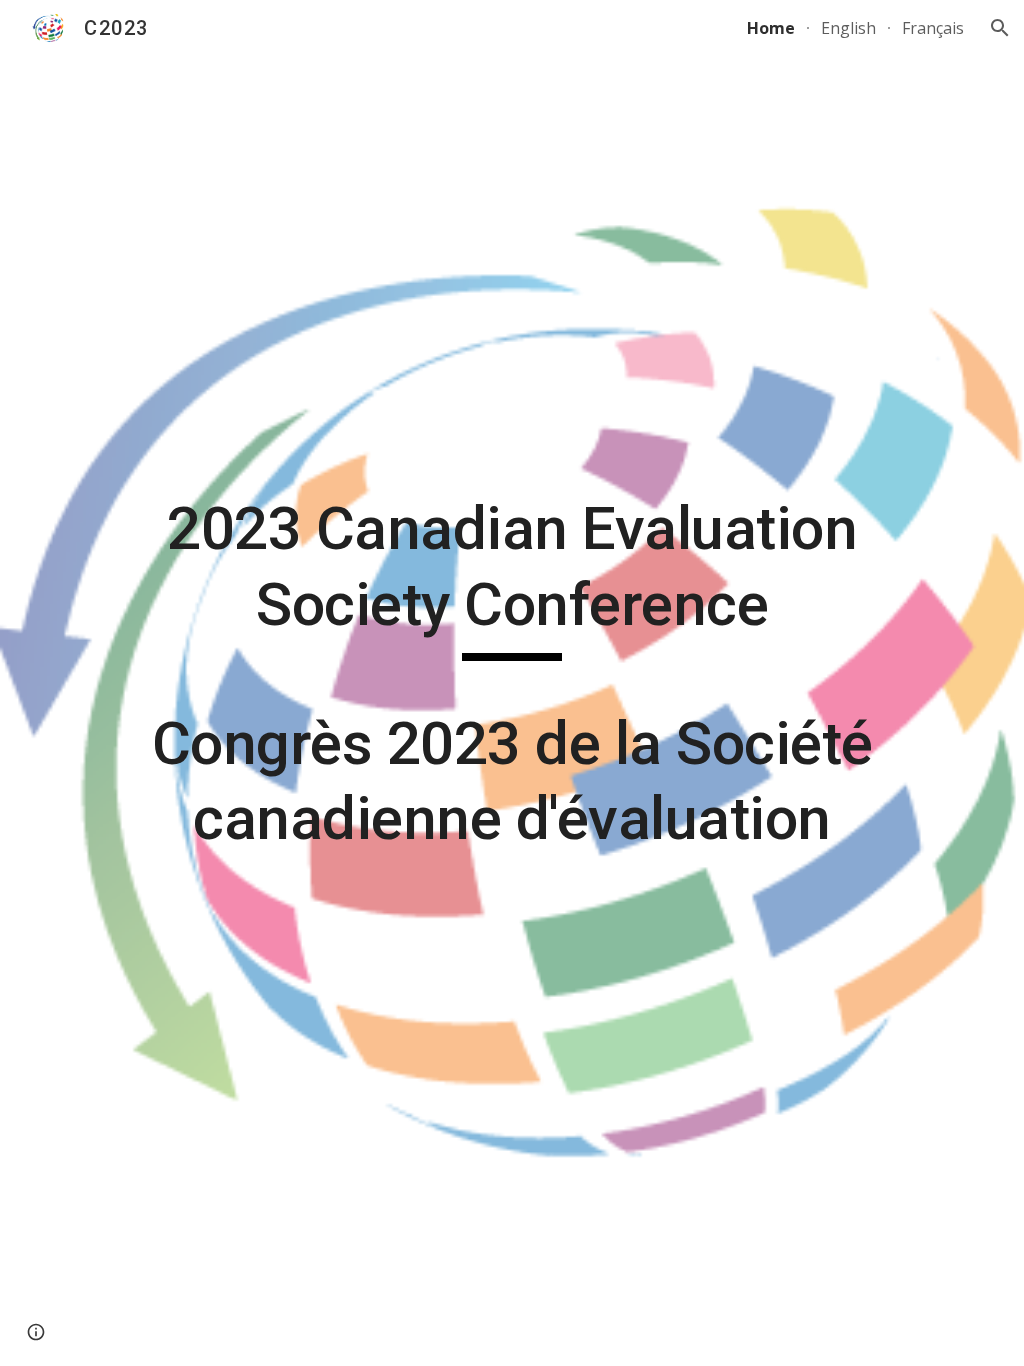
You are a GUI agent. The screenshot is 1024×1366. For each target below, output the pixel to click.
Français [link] (933, 28)
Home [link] (771, 28)
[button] (1000, 28)
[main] (512, 682)
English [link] (848, 28)
